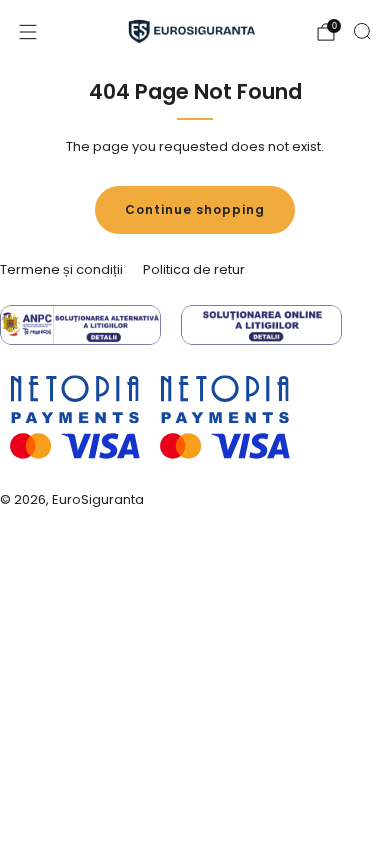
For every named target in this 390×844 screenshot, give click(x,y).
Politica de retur (194, 269)
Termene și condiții (61, 269)
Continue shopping (195, 209)
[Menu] (28, 32)
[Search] (362, 31)
